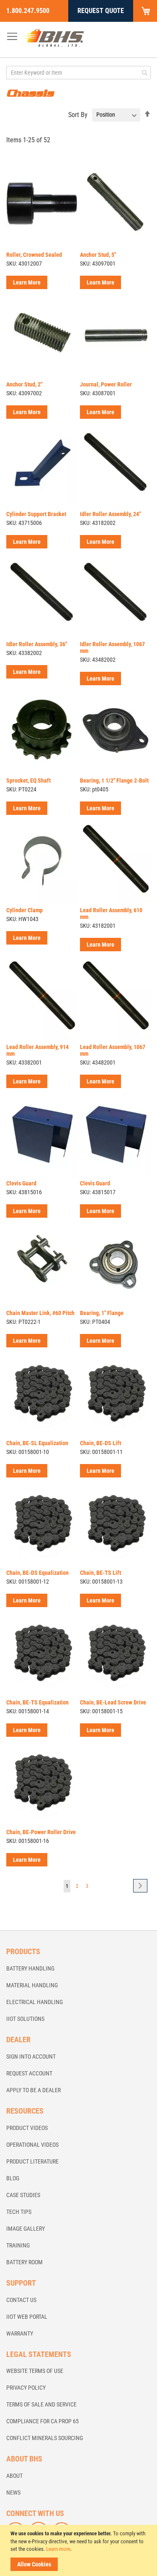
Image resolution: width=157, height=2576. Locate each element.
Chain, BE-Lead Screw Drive (113, 1702)
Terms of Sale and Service (41, 2404)
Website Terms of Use (35, 2371)
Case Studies (23, 2195)
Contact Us (21, 2300)
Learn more (58, 2549)
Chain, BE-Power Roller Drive (41, 1832)
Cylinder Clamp (24, 910)
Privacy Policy (26, 2388)
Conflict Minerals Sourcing (45, 2438)
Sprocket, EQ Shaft (28, 780)
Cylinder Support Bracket (36, 514)
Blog (13, 2178)
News (13, 2492)
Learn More (27, 282)
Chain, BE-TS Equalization (37, 1702)
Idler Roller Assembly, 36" (37, 644)
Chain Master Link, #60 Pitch (40, 1313)
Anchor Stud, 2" (24, 384)
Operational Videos (32, 2145)
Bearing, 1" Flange (102, 1313)
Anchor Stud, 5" (98, 255)
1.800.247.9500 (28, 11)
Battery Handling (30, 1968)
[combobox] (78, 73)
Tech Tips (19, 2212)
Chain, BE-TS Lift (100, 1573)
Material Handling (32, 1985)
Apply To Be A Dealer (33, 2090)
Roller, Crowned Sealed (34, 255)
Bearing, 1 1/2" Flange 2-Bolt (114, 780)
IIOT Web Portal (27, 2317)
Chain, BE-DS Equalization (37, 1573)
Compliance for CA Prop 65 (42, 2421)
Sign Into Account (31, 2057)
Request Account (29, 2073)
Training (18, 2245)
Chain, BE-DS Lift (100, 1443)
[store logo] (54, 38)
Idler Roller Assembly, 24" (110, 514)
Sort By (78, 114)
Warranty (20, 2333)
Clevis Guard (21, 1183)
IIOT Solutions (25, 2019)
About (14, 2476)
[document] (80, 2550)
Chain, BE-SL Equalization (37, 1443)
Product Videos (27, 2128)
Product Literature (32, 2161)
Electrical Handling (35, 2002)
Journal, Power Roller (106, 384)
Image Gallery (26, 2229)
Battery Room (24, 2262)
